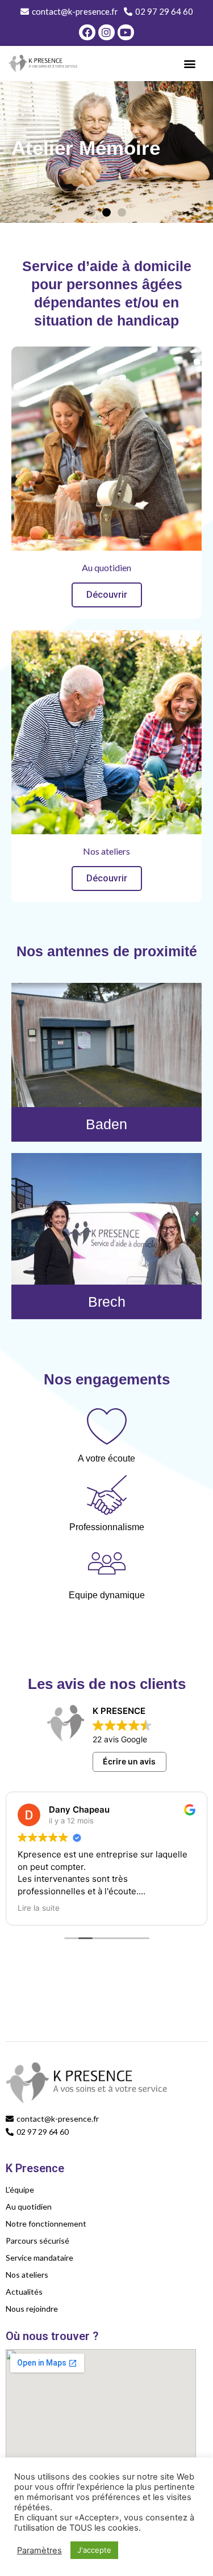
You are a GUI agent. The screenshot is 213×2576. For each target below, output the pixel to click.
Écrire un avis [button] (129, 1761)
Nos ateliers (27, 2275)
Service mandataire (39, 2258)
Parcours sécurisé (37, 2241)
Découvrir (107, 595)
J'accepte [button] (94, 2550)
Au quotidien (29, 2207)
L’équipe (20, 2189)
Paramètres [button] (39, 2550)
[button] (189, 64)
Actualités (24, 2292)
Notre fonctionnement (46, 2224)
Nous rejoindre (32, 2309)
